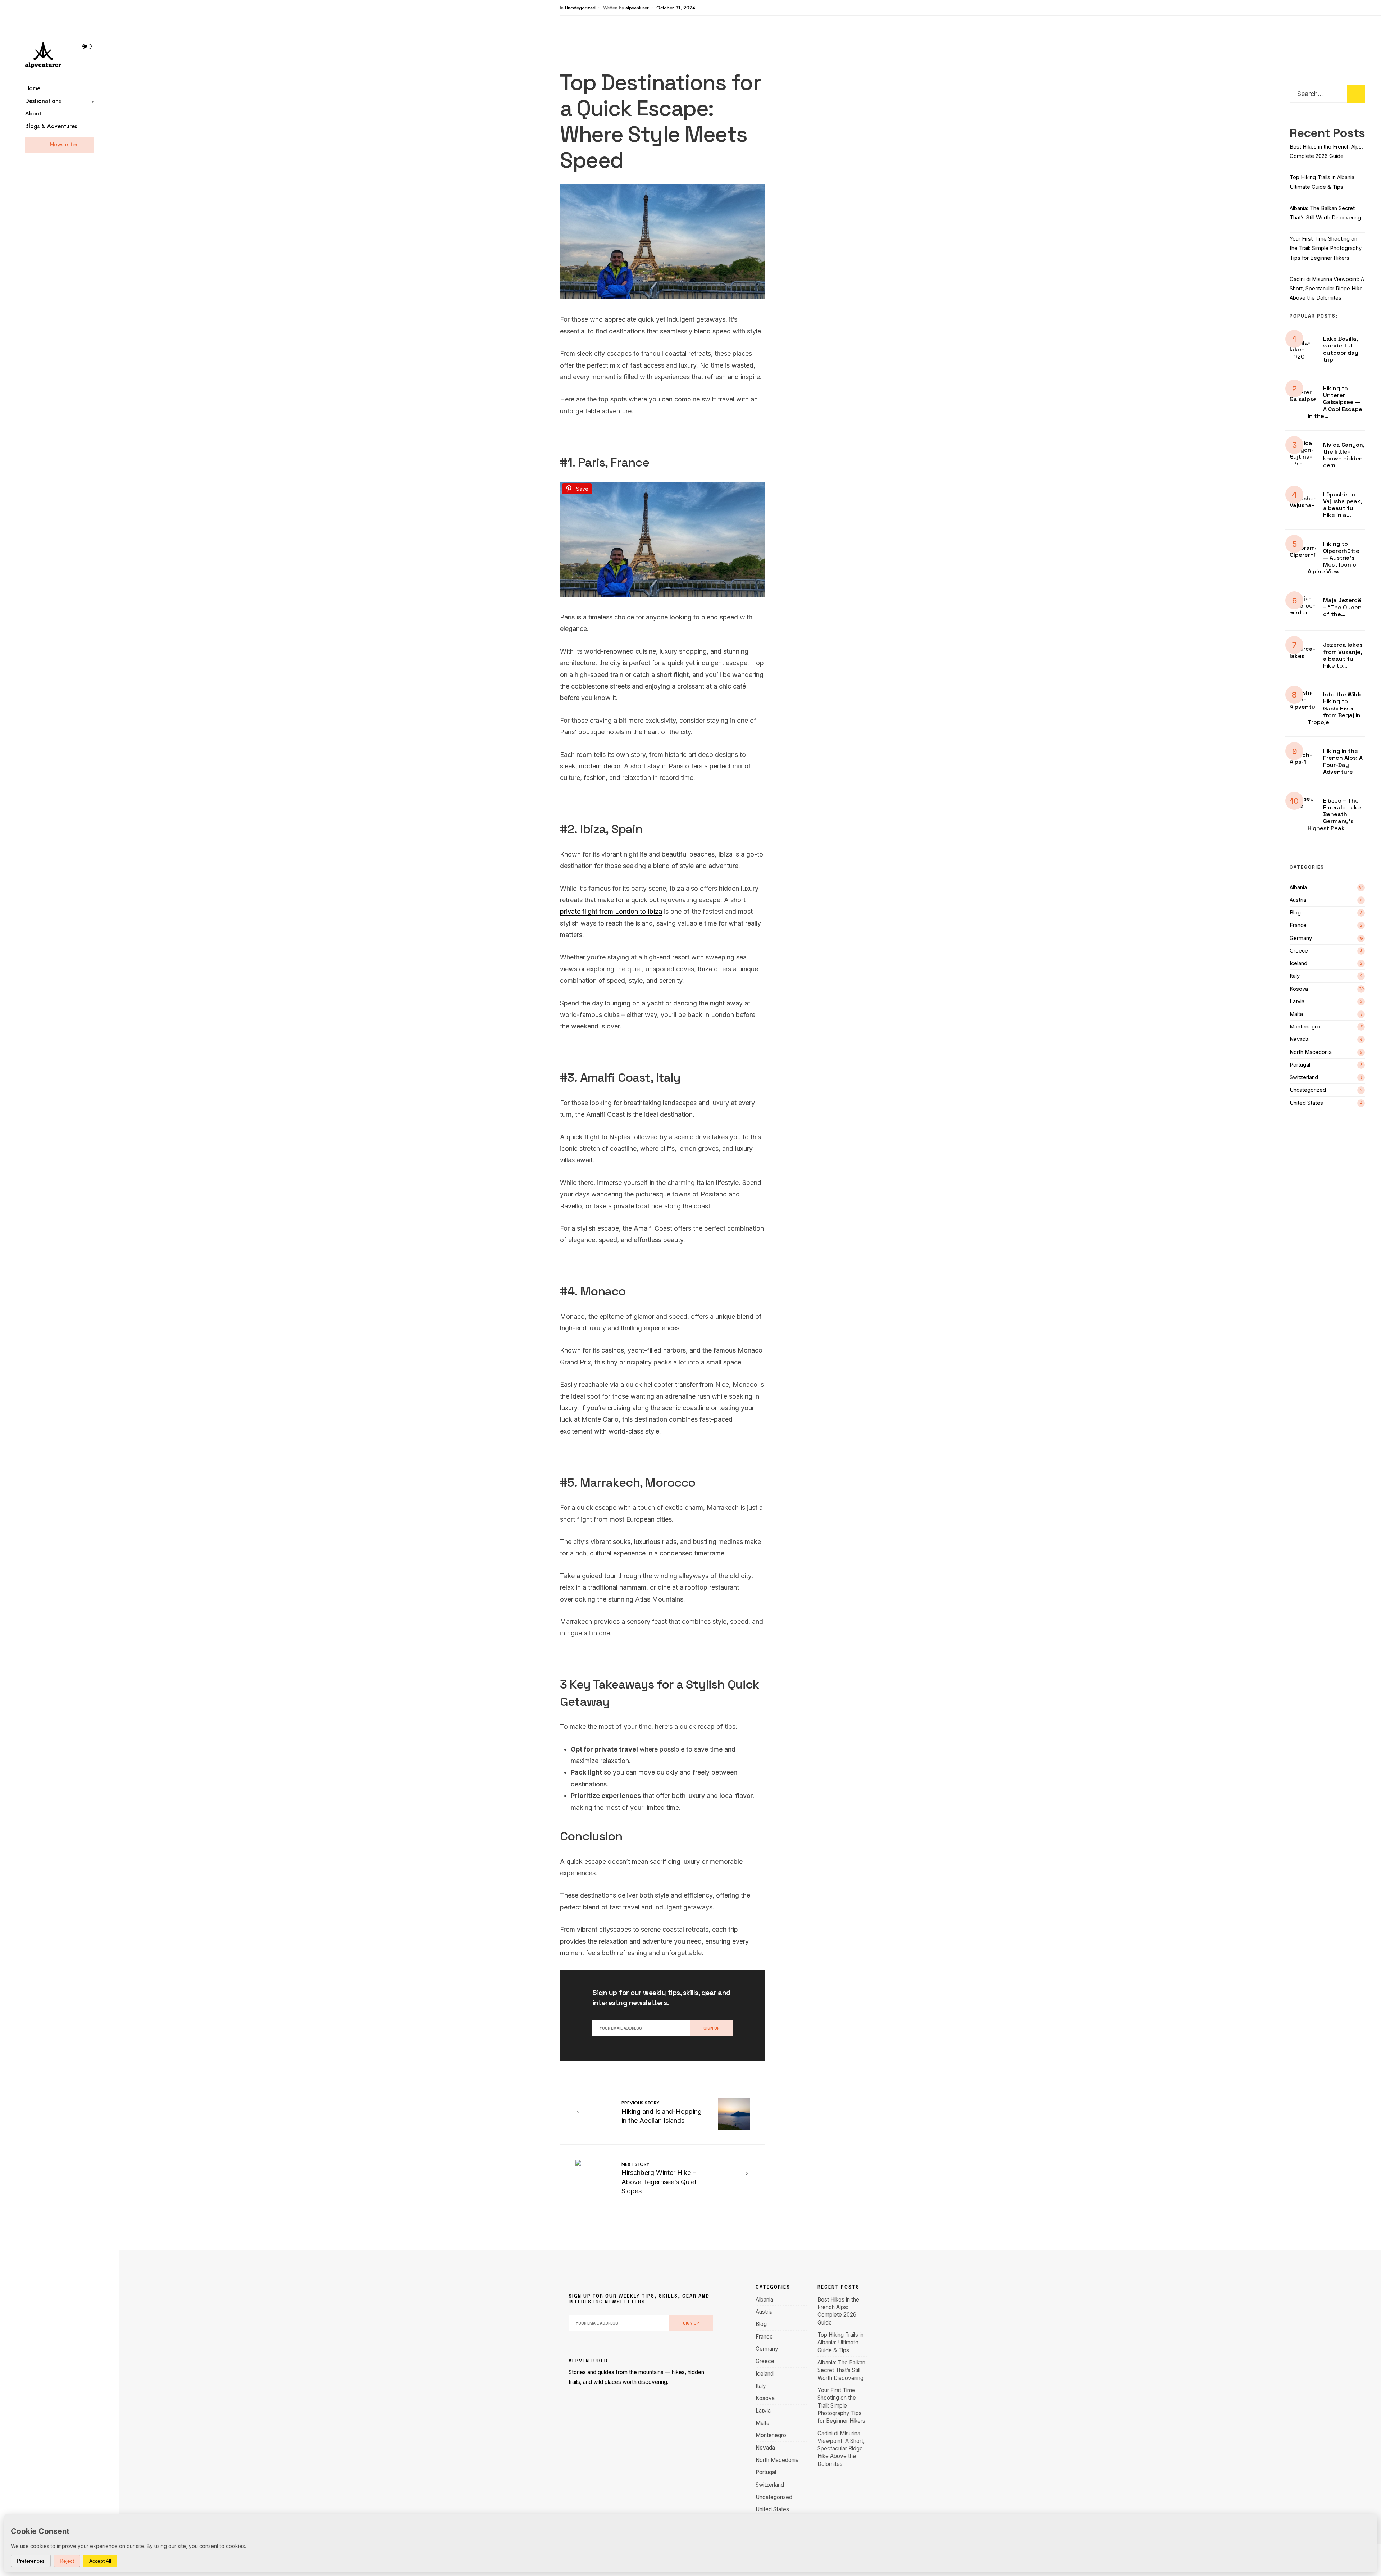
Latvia (1297, 1001)
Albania (1298, 887)
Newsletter (63, 144)
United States (1306, 1103)
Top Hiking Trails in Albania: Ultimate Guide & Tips (840, 2343)
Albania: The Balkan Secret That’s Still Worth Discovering (841, 2370)
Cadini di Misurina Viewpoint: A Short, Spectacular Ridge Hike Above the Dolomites (1327, 289)
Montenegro (1305, 1027)
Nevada (1299, 1039)
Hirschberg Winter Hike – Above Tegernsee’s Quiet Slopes (659, 2178)
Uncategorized (580, 8)
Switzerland (1304, 1077)
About (33, 113)
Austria (1298, 900)
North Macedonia (1311, 1052)
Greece (1299, 951)
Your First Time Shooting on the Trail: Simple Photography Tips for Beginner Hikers (1326, 248)
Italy (1295, 976)
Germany (1301, 938)
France (1298, 925)
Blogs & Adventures (51, 126)
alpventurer (637, 8)
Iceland (1298, 963)
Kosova (1299, 989)
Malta (1296, 1014)
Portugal (1300, 1065)
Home (33, 88)
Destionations (43, 101)
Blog (1295, 913)
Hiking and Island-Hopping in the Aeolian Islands (662, 2112)
